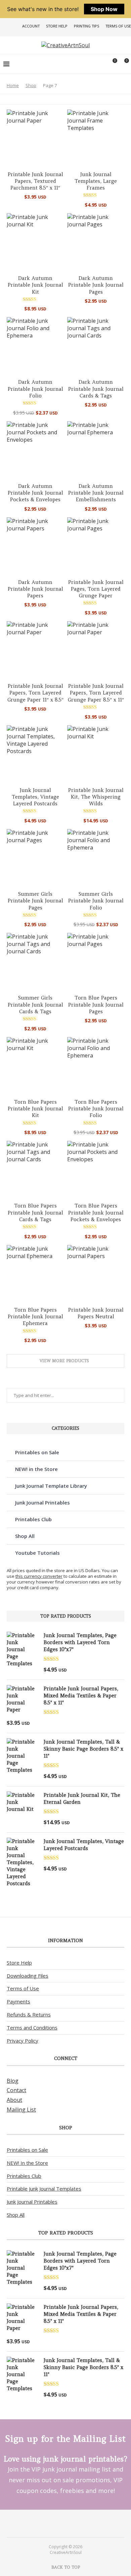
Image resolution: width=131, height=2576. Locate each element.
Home (13, 85)
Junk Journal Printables (42, 1502)
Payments (18, 2001)
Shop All (25, 1536)
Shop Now (104, 9)
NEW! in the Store (36, 1469)
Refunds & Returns (29, 2014)
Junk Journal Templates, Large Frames (96, 181)
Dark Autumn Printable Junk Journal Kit (35, 285)
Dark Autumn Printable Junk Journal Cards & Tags (96, 389)
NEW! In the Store (27, 2163)
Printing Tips (86, 26)
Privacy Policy (23, 2041)
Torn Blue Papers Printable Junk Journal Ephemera (35, 1317)
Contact (16, 2090)
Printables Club (33, 1519)
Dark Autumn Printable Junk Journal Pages (96, 285)
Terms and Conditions (32, 2028)
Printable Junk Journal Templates (44, 2189)
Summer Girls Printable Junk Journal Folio (96, 901)
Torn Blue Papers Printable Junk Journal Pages (96, 1005)
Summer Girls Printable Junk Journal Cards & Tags (35, 1005)
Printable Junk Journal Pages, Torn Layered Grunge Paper (96, 589)
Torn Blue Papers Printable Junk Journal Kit (35, 1109)
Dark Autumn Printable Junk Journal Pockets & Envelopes (35, 493)
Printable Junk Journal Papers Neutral (96, 1313)
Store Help (57, 26)
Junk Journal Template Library (51, 1486)
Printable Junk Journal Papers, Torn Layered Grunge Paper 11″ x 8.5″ (35, 693)
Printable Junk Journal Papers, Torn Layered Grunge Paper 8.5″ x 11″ (96, 693)
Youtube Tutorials (37, 1553)
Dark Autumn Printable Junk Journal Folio (35, 389)
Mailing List (21, 2110)
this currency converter (39, 1576)
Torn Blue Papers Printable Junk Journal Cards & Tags (35, 1212)
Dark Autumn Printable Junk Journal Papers (35, 589)
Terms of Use (118, 26)
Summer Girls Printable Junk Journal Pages (35, 901)
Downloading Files (28, 1976)
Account (31, 26)
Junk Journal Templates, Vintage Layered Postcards (35, 797)
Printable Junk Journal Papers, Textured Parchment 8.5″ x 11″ (35, 181)
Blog (13, 2081)
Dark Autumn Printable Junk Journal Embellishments (96, 493)
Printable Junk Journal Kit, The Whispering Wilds (96, 797)
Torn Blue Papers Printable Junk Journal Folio (96, 1109)
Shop (31, 85)
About (14, 2100)
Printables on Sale (37, 1452)
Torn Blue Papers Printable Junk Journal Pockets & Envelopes (96, 1212)
